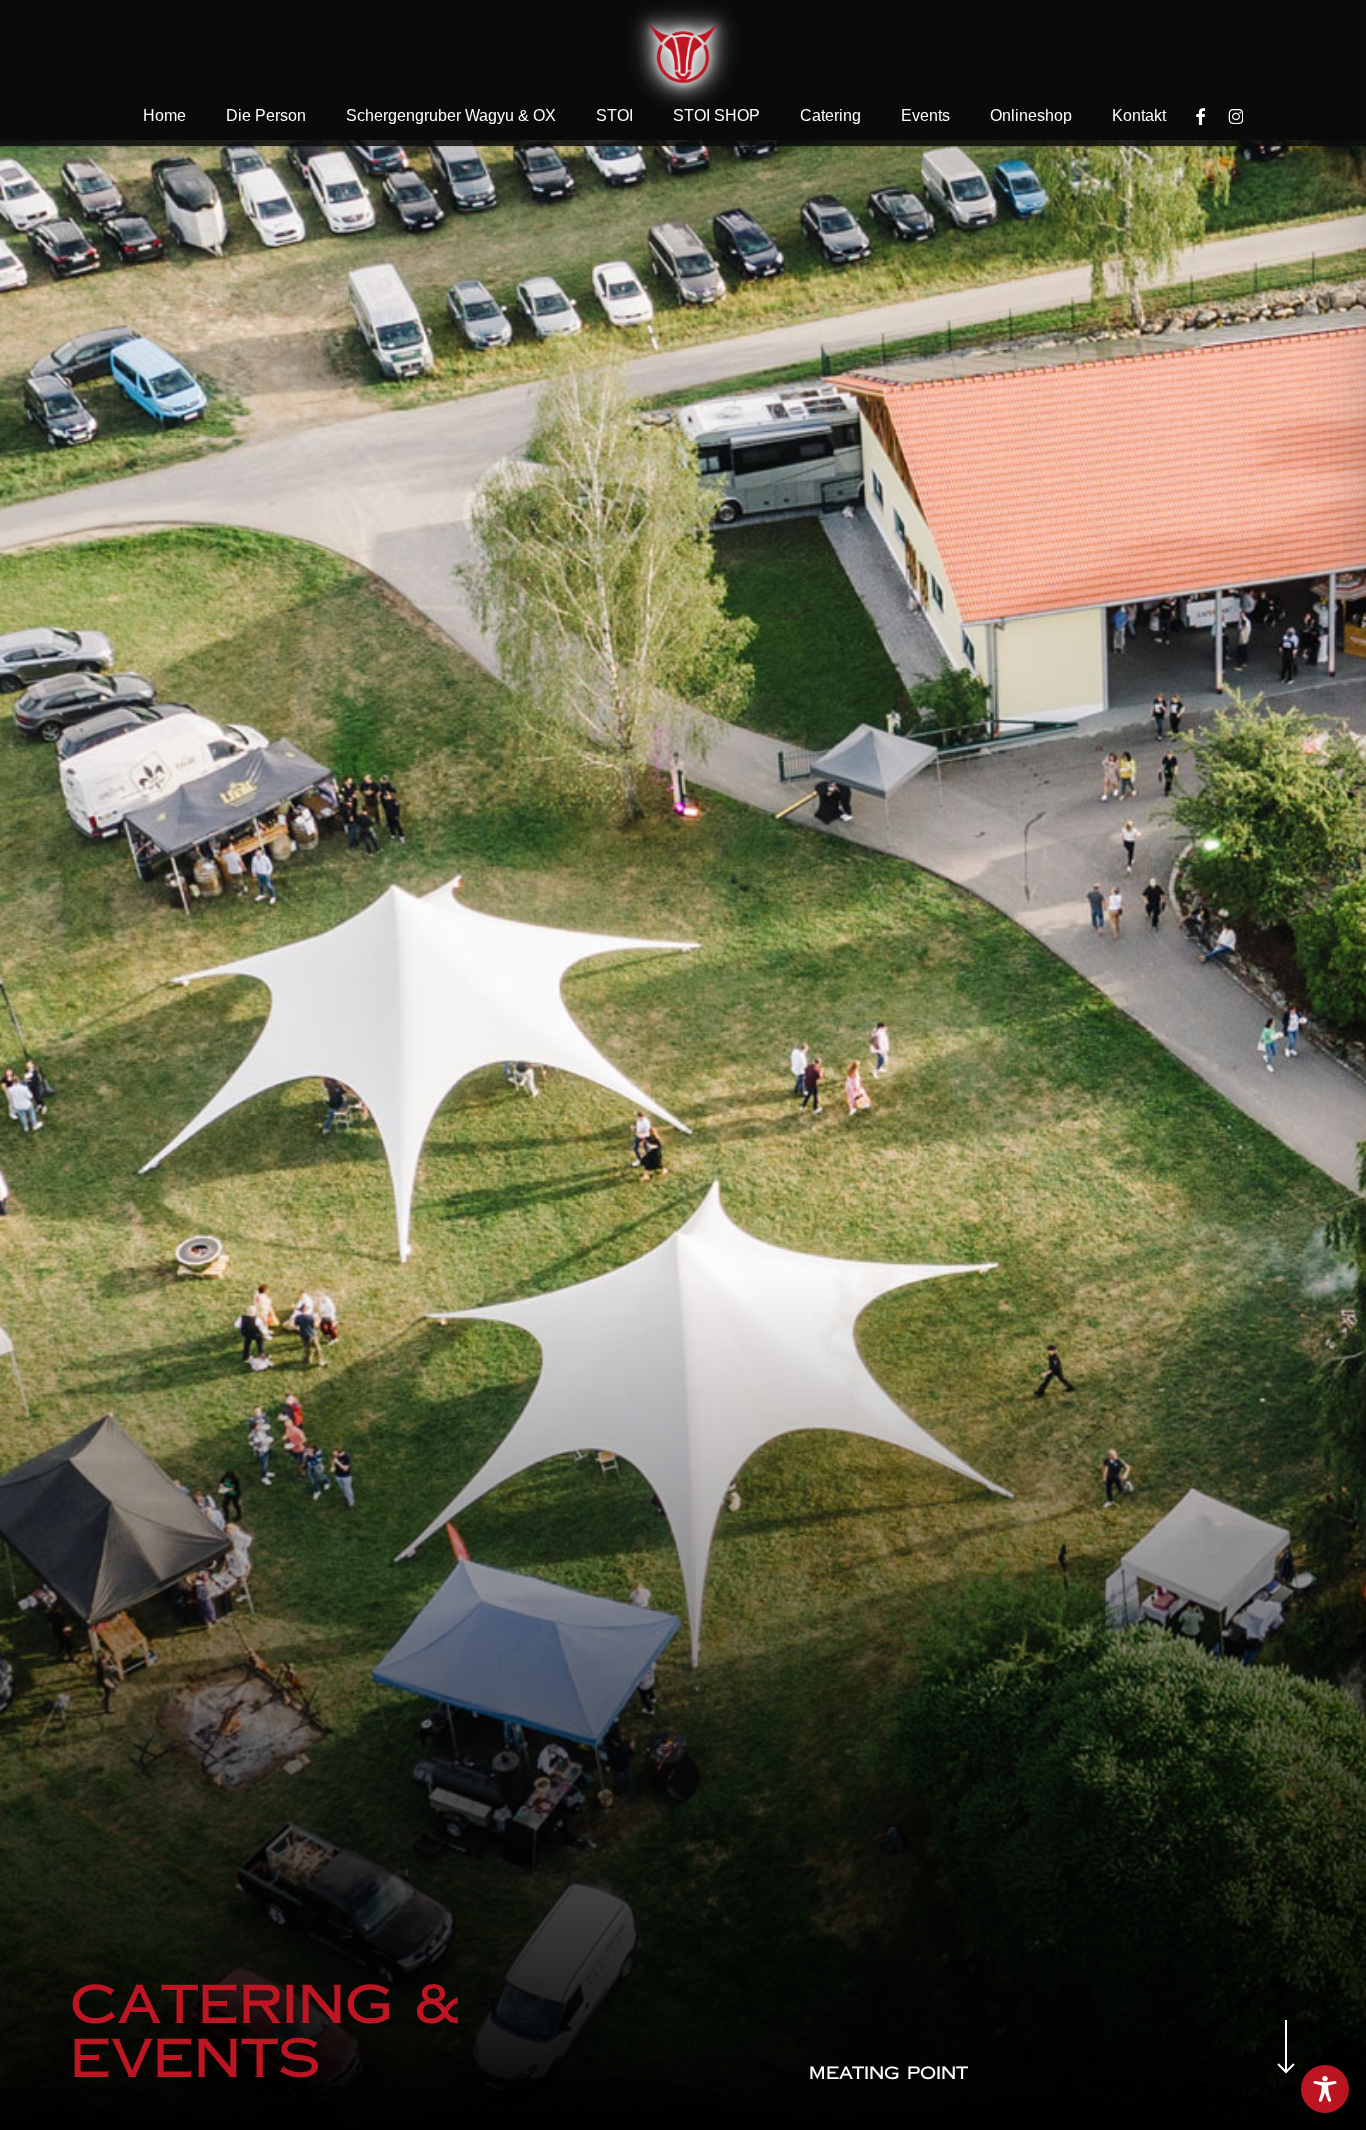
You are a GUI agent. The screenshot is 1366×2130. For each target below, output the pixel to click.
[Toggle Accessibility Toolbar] (1325, 2089)
